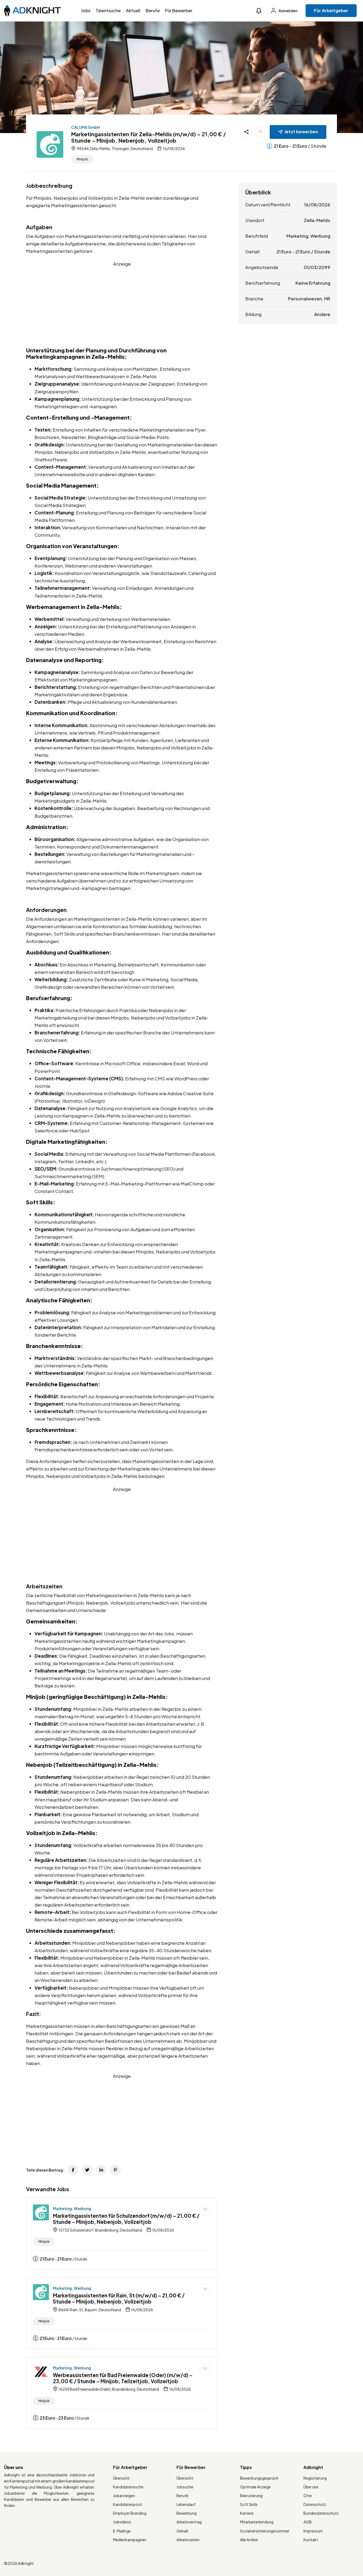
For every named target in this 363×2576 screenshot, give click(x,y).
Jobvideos (122, 2522)
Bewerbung (187, 2513)
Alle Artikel (249, 2540)
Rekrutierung (251, 2496)
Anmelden (288, 11)
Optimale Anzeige (255, 2487)
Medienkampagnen (130, 2540)
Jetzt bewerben (301, 132)
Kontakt (311, 2540)
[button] (259, 11)
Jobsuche (185, 2487)
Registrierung (315, 2478)
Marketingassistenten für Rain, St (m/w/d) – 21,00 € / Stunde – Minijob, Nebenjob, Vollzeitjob (119, 2298)
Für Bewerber (179, 10)
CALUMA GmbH (86, 127)
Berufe (153, 10)
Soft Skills (249, 2504)
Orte (308, 2496)
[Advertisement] (122, 305)
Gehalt (182, 2531)
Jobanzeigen (124, 2496)
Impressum (313, 2531)
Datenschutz (315, 2504)
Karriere (247, 2513)
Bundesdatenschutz (321, 2513)
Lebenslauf (186, 2504)
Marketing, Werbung (72, 2208)
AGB (308, 2522)
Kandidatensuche (128, 2487)
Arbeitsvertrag (189, 2522)
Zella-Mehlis (317, 220)
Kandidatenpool (127, 2504)
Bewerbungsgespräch (259, 2478)
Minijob (82, 159)
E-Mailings (122, 2531)
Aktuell (133, 10)
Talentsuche (108, 10)
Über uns (311, 2487)
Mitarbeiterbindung (257, 2522)
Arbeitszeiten (188, 2540)
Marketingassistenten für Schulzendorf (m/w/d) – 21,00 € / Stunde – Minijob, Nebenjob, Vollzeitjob (126, 2219)
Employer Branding (130, 2513)
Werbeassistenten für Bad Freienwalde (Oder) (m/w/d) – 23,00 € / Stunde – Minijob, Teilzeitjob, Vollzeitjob (123, 2378)
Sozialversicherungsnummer (265, 2531)
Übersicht (121, 2478)
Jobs (86, 10)
